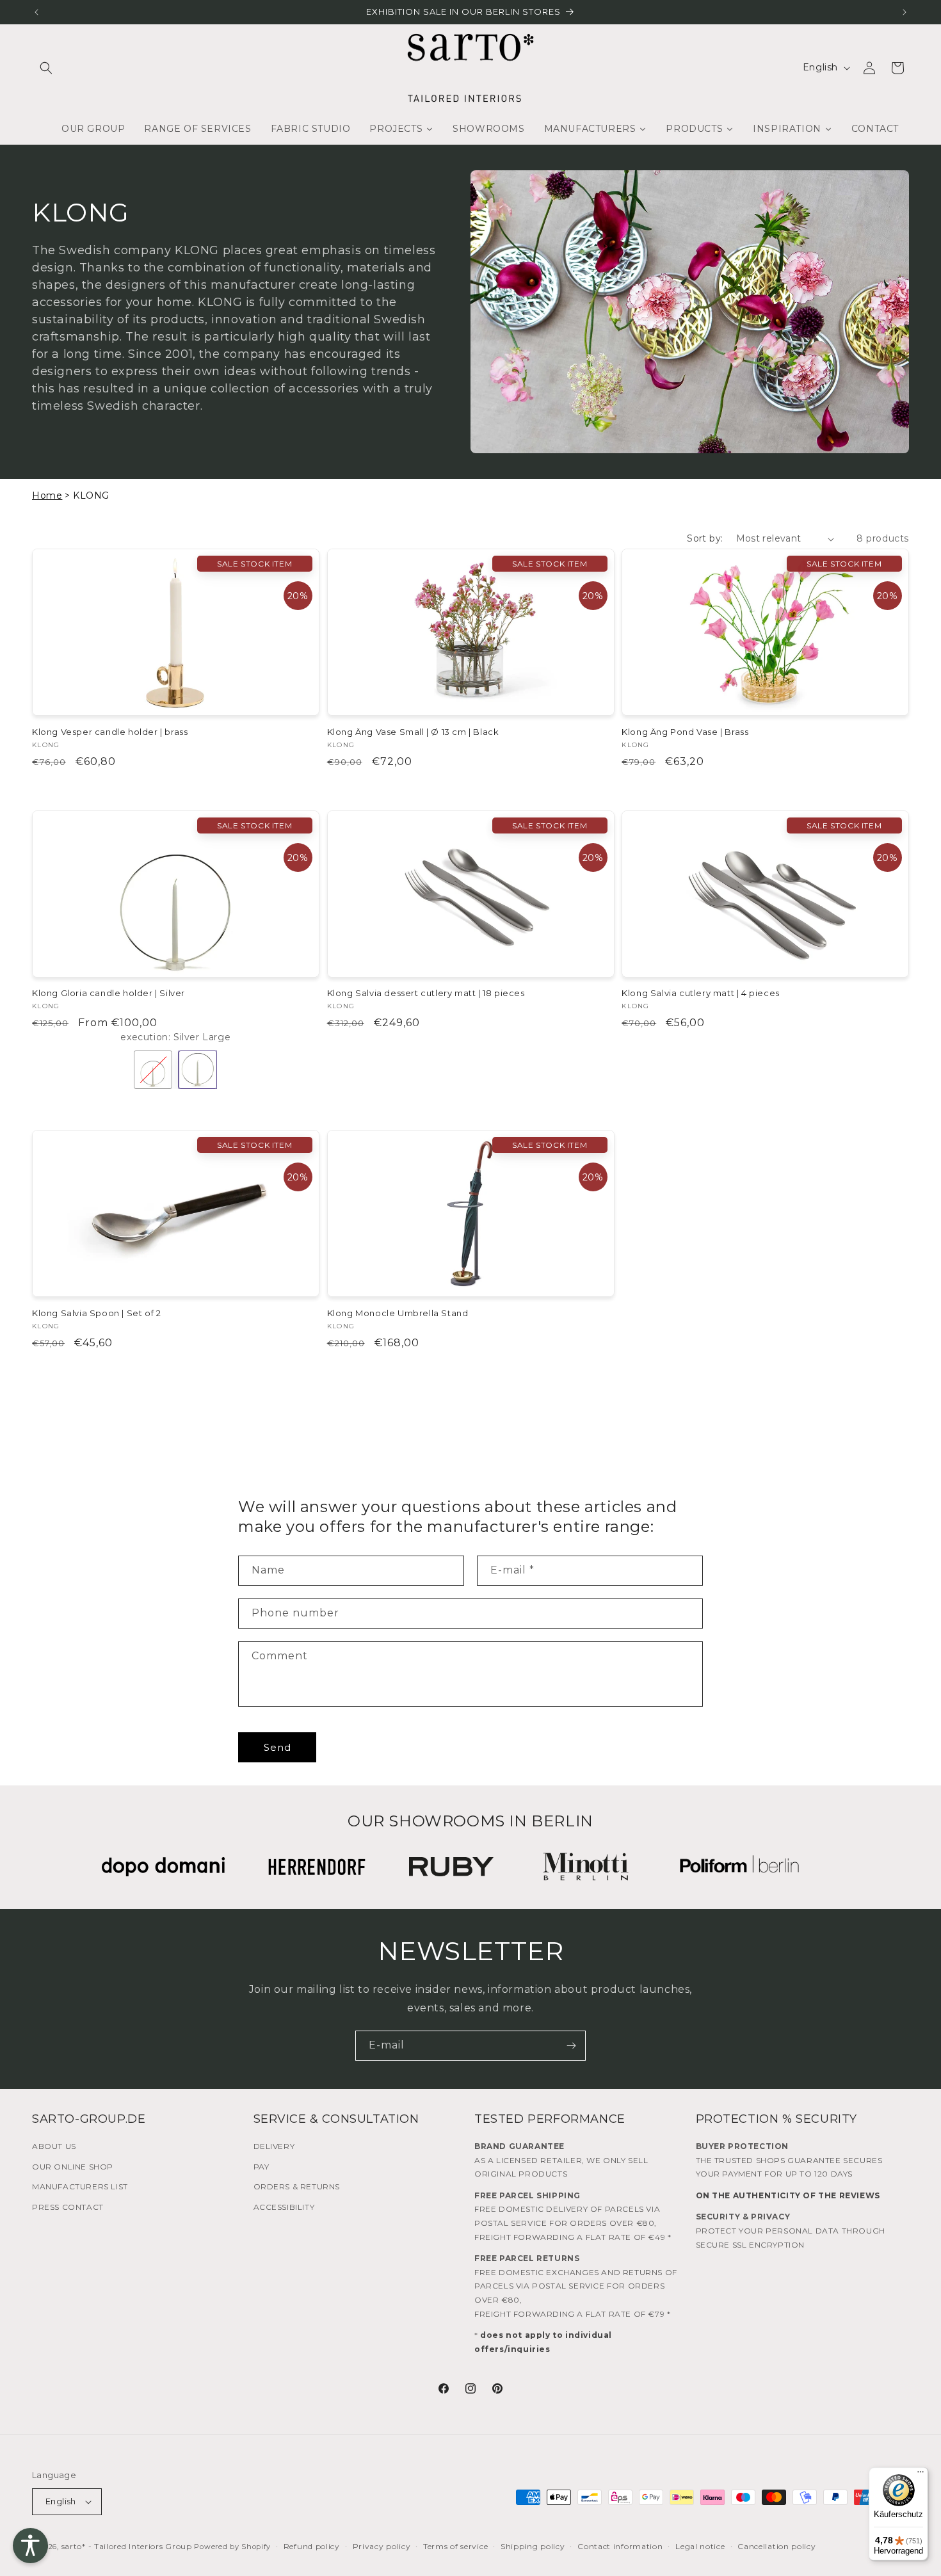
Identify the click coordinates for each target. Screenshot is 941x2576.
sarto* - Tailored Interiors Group (127, 2546)
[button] (46, 68)
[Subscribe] (571, 2046)
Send (277, 1747)
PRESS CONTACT (68, 2207)
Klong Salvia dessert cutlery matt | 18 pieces (426, 993)
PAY (261, 2167)
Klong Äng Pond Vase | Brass (685, 732)
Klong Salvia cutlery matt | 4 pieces (701, 993)
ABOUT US (54, 2146)
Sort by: (705, 538)
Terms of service (455, 2546)
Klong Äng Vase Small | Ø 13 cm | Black (413, 732)
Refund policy (312, 2546)
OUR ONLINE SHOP (73, 2167)
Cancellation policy (776, 2546)
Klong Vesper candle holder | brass (110, 732)
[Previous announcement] (36, 12)
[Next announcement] (905, 12)
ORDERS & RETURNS (297, 2186)
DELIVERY (274, 2146)
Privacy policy (382, 2546)
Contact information (620, 2546)
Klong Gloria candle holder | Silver (109, 993)
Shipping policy (533, 2546)
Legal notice (700, 2546)
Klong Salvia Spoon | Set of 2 (96, 1313)
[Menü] (921, 2475)
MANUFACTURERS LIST (80, 2186)
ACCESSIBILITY (284, 2207)
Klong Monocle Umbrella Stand (398, 1313)
